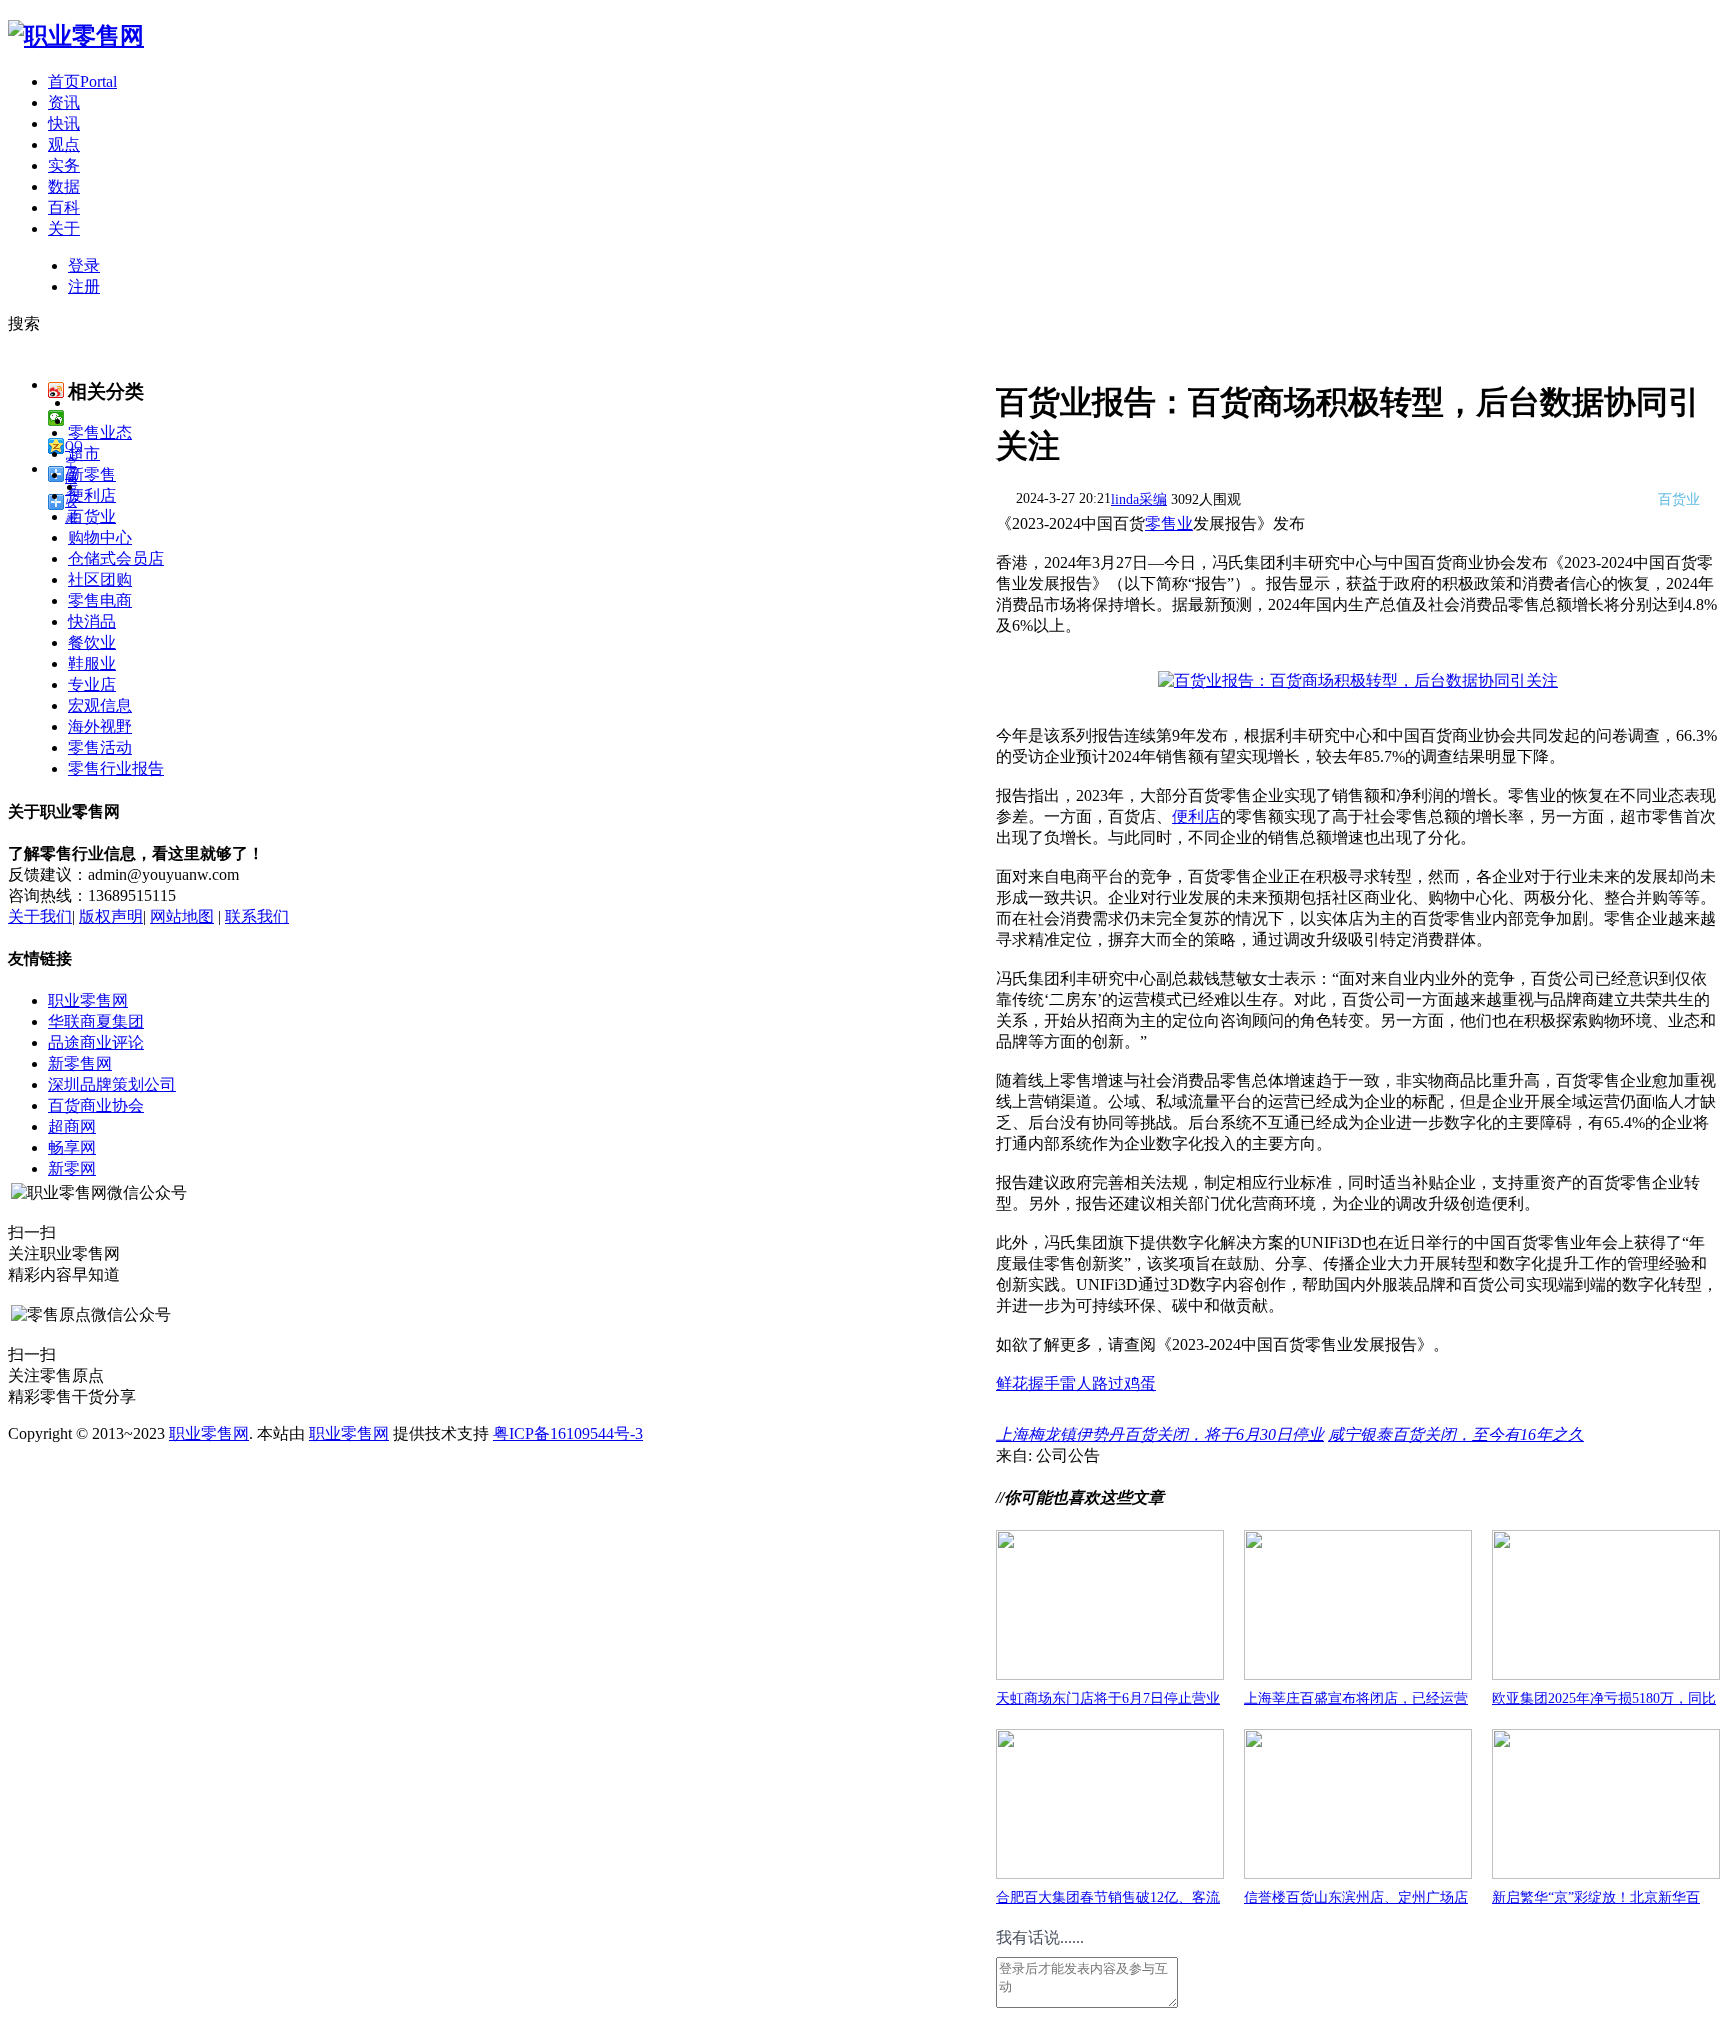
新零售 (92, 474)
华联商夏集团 (96, 1021)
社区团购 (100, 579)
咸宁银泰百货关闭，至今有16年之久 (1456, 1434)
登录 (84, 265)
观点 (64, 144)
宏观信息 (100, 705)
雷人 (1076, 1383)
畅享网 (72, 1147)
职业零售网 (88, 1000)
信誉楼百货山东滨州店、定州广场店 (1356, 1897)
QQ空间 (74, 446)
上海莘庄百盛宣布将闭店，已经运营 (1356, 1698)
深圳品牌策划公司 (112, 1084)
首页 (82, 81)
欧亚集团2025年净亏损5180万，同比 (1604, 1698)
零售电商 (100, 600)
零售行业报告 (116, 768)
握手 (1044, 1383)
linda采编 (1139, 499)
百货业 (92, 516)
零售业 (1169, 523)
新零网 (72, 1168)
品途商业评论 (96, 1042)
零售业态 (100, 432)
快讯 (64, 123)
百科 (64, 207)
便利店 (1196, 816)
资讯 (64, 102)
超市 (84, 453)
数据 (64, 186)
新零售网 (80, 1063)
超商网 (72, 1126)
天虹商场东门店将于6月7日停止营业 (1108, 1698)
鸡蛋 (1140, 1383)
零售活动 (100, 747)
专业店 (92, 684)
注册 (84, 286)
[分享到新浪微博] (56, 390)
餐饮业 (92, 642)
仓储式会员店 (116, 558)
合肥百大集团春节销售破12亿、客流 (1108, 1897)
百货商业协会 (96, 1105)
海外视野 (100, 726)
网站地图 (182, 916)
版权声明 (111, 916)
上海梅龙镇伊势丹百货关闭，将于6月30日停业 (1160, 1434)
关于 (64, 228)
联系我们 (257, 916)
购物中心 (100, 537)
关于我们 (40, 916)
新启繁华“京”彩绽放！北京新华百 (1596, 1897)
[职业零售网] (76, 36)
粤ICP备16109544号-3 (568, 1433)
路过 (1108, 1383)
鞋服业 (92, 663)
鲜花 (1012, 1383)
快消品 (92, 621)
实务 (64, 165)
